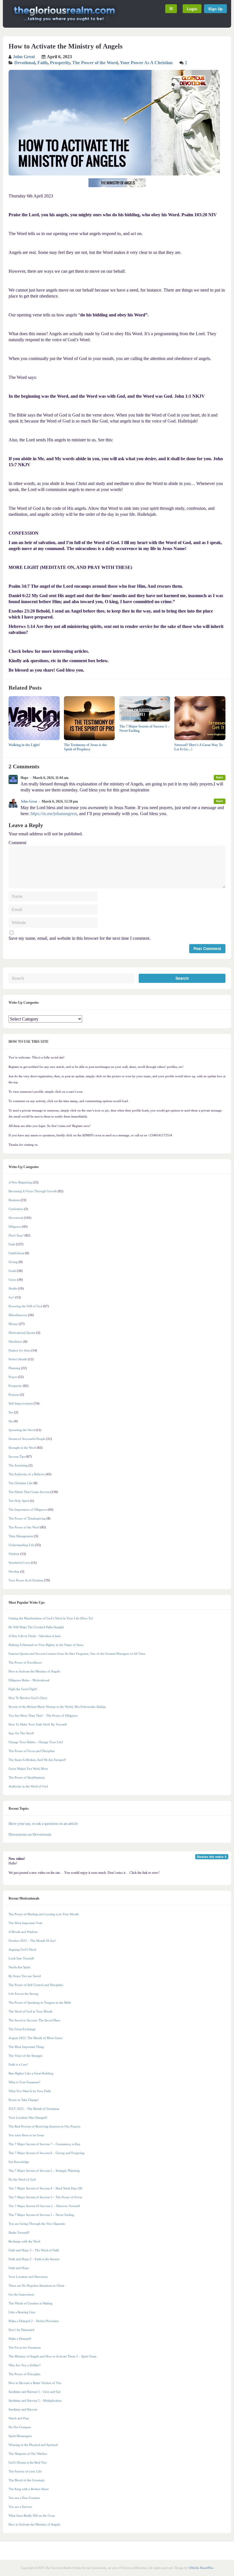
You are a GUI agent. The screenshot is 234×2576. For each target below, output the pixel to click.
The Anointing (18, 1465)
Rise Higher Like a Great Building (31, 2073)
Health (13, 1288)
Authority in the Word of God (28, 1786)
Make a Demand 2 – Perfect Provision (34, 2321)
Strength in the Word (22, 1448)
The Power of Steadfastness (27, 1777)
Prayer (13, 1377)
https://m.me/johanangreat (54, 814)
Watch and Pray (19, 2418)
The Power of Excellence (25, 1662)
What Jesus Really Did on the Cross (32, 2516)
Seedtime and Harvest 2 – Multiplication (35, 2401)
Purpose (14, 1395)
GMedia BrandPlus (201, 2568)
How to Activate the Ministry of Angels (34, 1671)
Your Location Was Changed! (28, 2118)
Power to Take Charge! (24, 2100)
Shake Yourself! (19, 2232)
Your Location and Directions (28, 2277)
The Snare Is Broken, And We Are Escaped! (37, 1760)
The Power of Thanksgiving (27, 1518)
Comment (17, 843)
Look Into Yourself (21, 1958)
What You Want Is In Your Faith (30, 2091)
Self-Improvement (21, 1403)
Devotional (25, 63)
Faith (43, 63)
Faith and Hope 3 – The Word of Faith (34, 2250)
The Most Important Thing (26, 2047)
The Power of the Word (95, 63)
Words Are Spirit (19, 1967)
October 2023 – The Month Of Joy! (32, 1941)
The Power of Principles (24, 2374)
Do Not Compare (20, 2427)
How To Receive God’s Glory (28, 1698)
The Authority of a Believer (27, 1474)
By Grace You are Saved (25, 1976)
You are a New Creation (24, 2498)
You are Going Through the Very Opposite (37, 2224)
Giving (13, 1262)
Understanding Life (21, 1545)
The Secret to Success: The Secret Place (34, 2020)
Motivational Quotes (22, 1333)
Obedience (16, 1341)
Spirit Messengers (20, 2436)
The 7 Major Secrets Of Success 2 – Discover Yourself (44, 2206)
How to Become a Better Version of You (35, 2383)
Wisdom (14, 1554)
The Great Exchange (22, 2029)
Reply (220, 777)
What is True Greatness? (24, 2082)
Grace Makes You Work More (28, 1769)
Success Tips (17, 1456)
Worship (14, 1571)
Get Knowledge (19, 2162)
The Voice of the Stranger (26, 2056)
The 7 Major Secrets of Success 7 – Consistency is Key (45, 2144)
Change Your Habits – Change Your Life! (36, 1742)
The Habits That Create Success (29, 1492)
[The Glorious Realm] (64, 22)
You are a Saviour (20, 2507)
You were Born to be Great (26, 2135)
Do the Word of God (22, 2179)
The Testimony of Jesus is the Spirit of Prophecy (85, 747)
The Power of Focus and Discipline (32, 1751)
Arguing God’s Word (22, 1949)
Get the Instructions (21, 2294)
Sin (11, 1421)
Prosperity (60, 63)
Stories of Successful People (27, 1439)
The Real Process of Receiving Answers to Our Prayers (44, 2126)
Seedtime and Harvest (23, 2409)
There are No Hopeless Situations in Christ (36, 2286)
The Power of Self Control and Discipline (36, 1985)
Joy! (11, 1297)
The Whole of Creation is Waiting (31, 2303)
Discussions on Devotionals (30, 1834)
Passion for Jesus (20, 1350)
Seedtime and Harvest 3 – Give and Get (35, 2392)
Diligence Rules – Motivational (29, 1680)
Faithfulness (16, 1253)
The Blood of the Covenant (27, 2480)
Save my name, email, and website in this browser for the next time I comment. (79, 938)
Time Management (21, 1536)
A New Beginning (20, 1182)
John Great (24, 57)
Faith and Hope (19, 2268)
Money (13, 1324)
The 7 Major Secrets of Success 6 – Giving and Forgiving (47, 2153)
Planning (14, 1368)
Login (192, 9)
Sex (11, 1412)
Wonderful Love (19, 1563)
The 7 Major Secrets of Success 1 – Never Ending (41, 2215)
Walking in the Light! (24, 745)
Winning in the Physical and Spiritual (33, 2445)
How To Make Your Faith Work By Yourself (38, 1724)
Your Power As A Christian (146, 63)
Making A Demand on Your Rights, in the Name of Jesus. (46, 1645)
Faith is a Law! (18, 2064)
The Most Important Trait (25, 1923)
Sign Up (215, 9)
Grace (12, 1280)
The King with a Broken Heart (29, 2489)
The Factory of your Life (25, 2471)
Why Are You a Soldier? (25, 2365)
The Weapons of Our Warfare (28, 2454)
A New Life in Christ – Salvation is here (35, 1636)
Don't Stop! (16, 1235)
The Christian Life (21, 1483)
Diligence (15, 1227)
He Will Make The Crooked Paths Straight (36, 1627)
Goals (12, 1271)
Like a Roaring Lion (22, 2312)
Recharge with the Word (24, 2241)
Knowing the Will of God (25, 1306)
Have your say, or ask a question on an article (43, 1824)
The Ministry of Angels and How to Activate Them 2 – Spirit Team (53, 2356)
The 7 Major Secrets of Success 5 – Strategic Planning (44, 2171)
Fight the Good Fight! (23, 1689)
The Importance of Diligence (28, 1510)
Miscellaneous (18, 1315)
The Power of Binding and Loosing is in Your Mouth (44, 1914)
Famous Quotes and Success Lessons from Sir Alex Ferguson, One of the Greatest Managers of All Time (77, 1654)
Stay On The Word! (21, 1733)
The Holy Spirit (19, 1501)
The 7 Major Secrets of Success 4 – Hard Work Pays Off (46, 2188)
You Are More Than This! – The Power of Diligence (43, 1716)
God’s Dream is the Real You (28, 2462)
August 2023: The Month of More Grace (36, 2038)
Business (14, 1200)
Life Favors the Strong (23, 1994)
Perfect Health (18, 1359)
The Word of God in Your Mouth (31, 2011)
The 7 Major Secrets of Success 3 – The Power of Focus (45, 2197)
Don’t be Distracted (21, 2330)
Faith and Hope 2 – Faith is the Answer (34, 2259)
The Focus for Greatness (25, 2347)
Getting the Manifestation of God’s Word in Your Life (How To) (51, 1618)
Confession (16, 1209)
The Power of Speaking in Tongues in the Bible (40, 2003)
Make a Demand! (20, 2339)
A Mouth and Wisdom (23, 1932)
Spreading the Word (22, 1430)
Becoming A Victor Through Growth (33, 1191)
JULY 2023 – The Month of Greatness (34, 2109)
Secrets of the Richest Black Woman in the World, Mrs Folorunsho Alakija (57, 1707)
